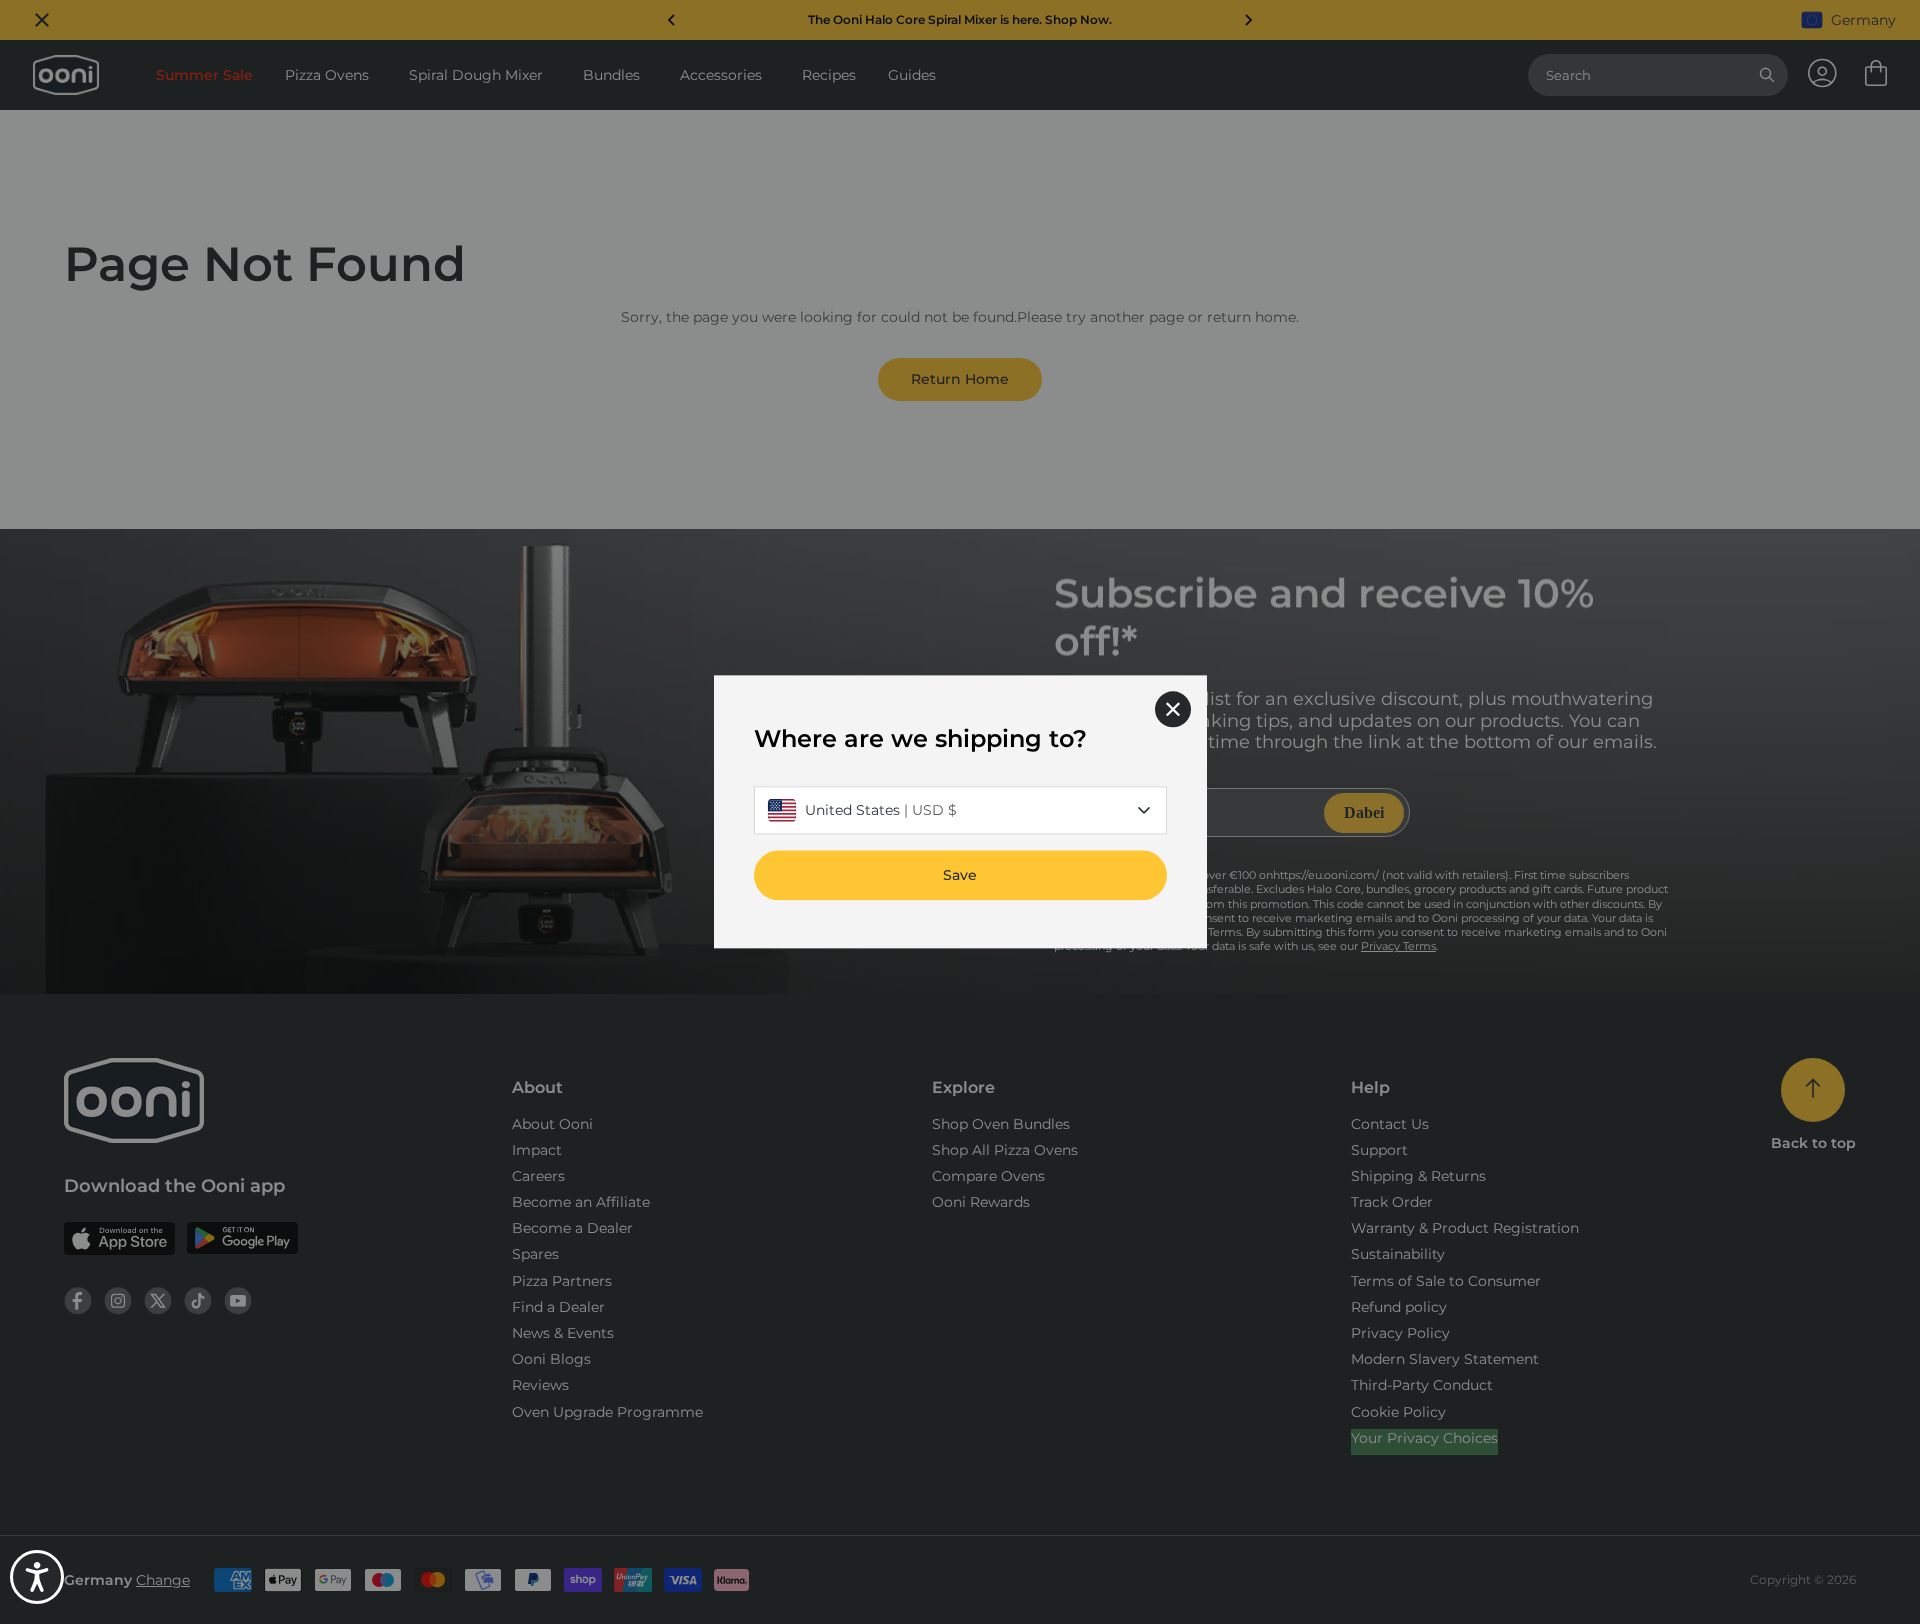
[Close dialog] (1173, 709)
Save (960, 876)
